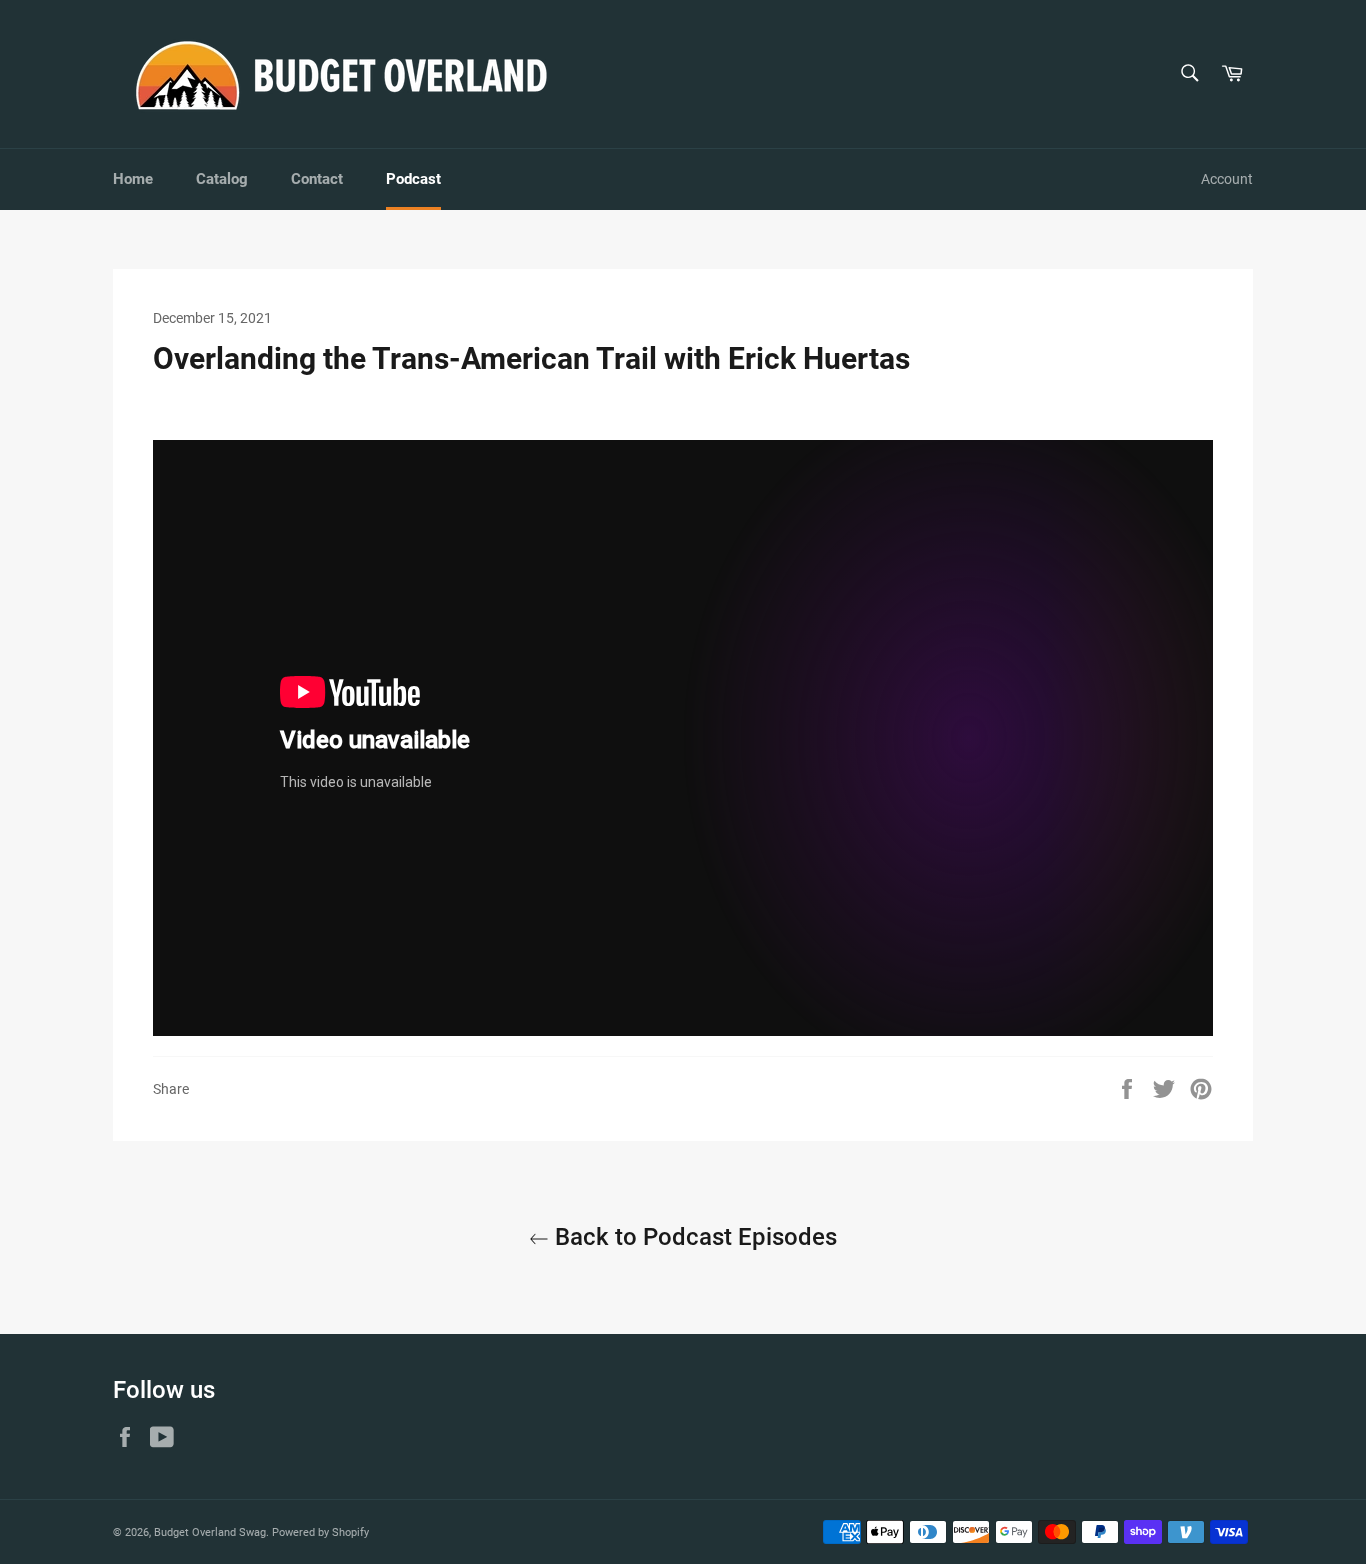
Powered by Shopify (320, 1532)
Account (1227, 179)
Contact (317, 179)
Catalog (222, 179)
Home (133, 179)
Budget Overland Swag (210, 1532)
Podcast (413, 179)
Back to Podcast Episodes (693, 1237)
